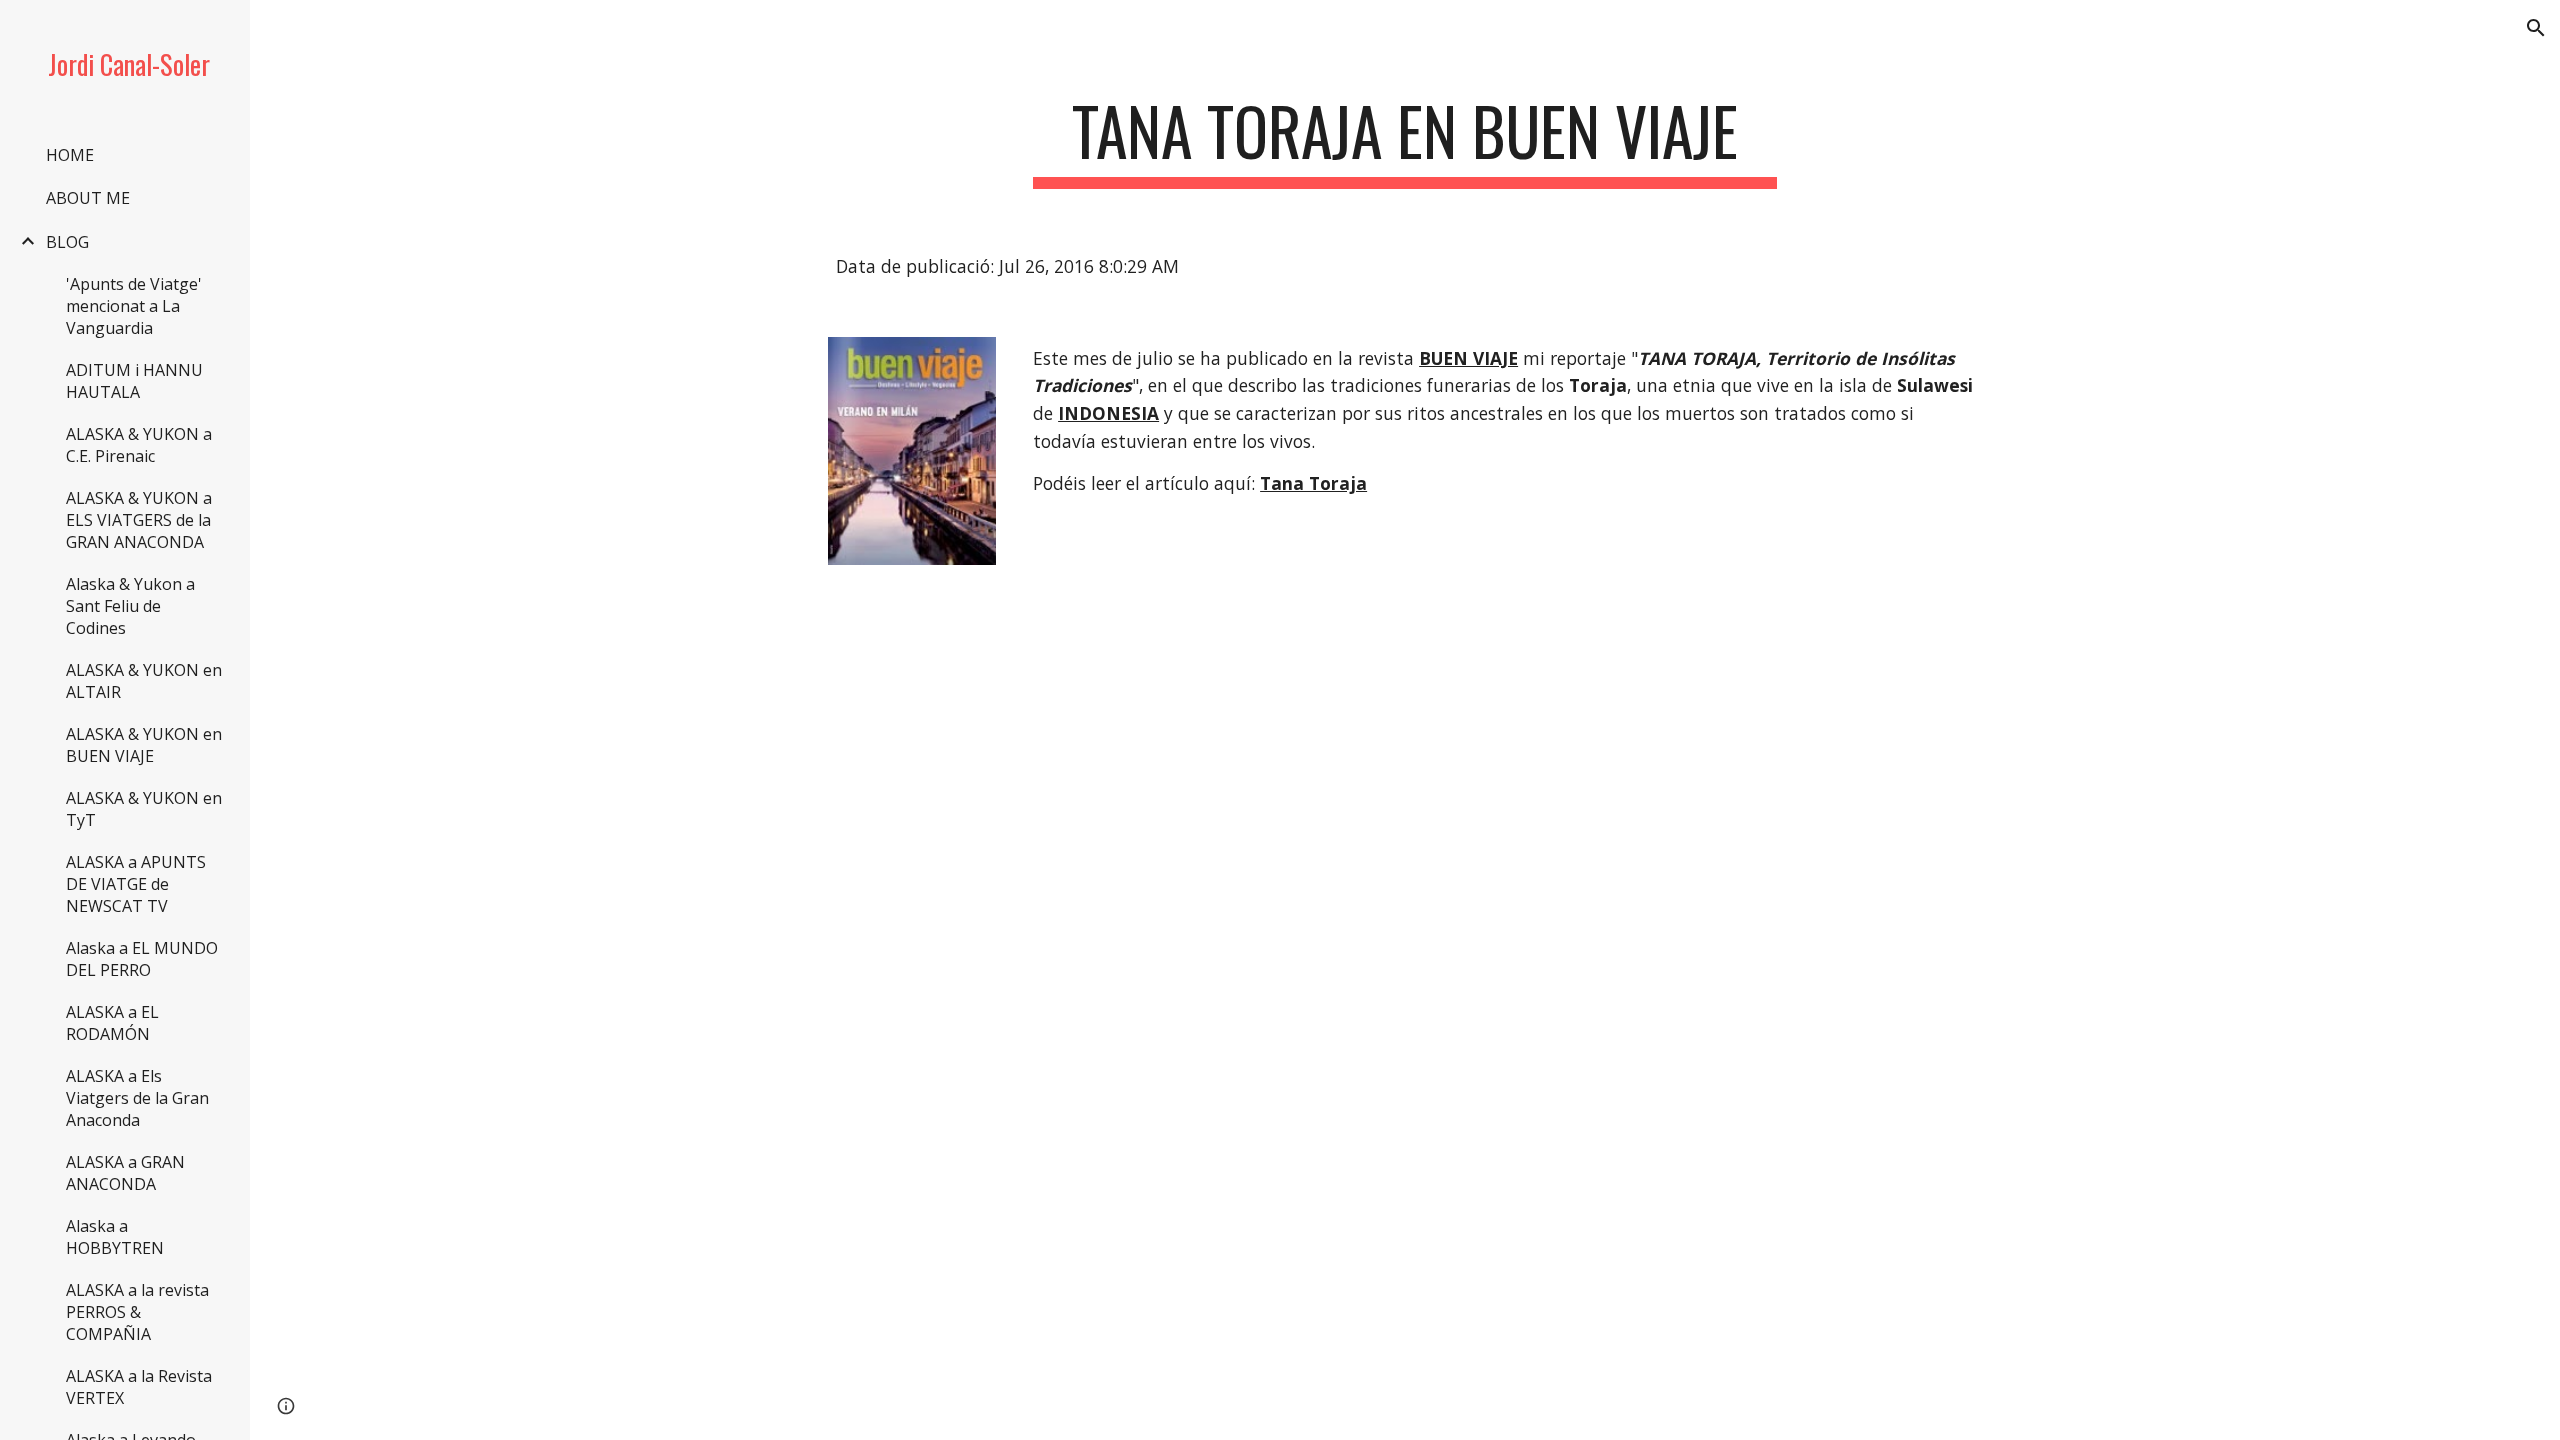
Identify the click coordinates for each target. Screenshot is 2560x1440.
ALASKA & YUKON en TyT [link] (144, 809)
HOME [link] (70, 155)
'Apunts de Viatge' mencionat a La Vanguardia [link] (134, 306)
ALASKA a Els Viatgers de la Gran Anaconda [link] (137, 1098)
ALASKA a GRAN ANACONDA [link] (125, 1173)
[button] (2536, 28)
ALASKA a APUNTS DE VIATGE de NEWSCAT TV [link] (136, 884)
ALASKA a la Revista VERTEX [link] (139, 1387)
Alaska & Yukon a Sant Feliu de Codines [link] (130, 606)
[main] (1405, 140)
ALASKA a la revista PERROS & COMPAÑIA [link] (137, 1312)
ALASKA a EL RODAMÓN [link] (112, 1023)
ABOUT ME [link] (88, 198)
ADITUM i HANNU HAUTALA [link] (134, 381)
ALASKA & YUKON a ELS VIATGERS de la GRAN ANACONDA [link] (139, 520)
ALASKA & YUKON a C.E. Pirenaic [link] (139, 445)
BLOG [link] (67, 242)
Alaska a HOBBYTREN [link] (115, 1237)
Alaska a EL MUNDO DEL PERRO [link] (142, 959)
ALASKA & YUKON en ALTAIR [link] (144, 681)
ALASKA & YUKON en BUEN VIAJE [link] (144, 745)
